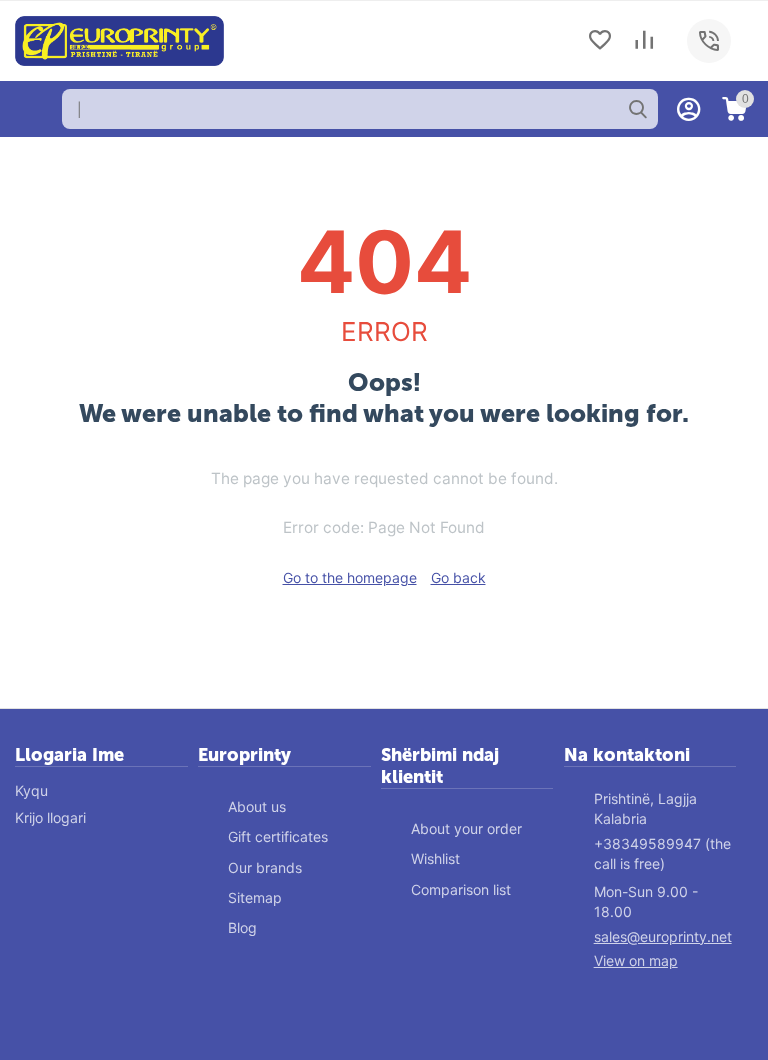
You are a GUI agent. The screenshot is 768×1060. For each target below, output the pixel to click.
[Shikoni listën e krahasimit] (644, 41)
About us (257, 806)
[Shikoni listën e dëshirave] (600, 41)
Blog (242, 927)
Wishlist (435, 858)
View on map (636, 960)
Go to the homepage (350, 577)
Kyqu (31, 790)
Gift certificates (278, 836)
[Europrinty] (119, 39)
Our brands (265, 867)
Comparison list (461, 889)
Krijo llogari (50, 817)
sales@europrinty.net (663, 936)
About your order (466, 828)
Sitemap (255, 897)
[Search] (638, 109)
